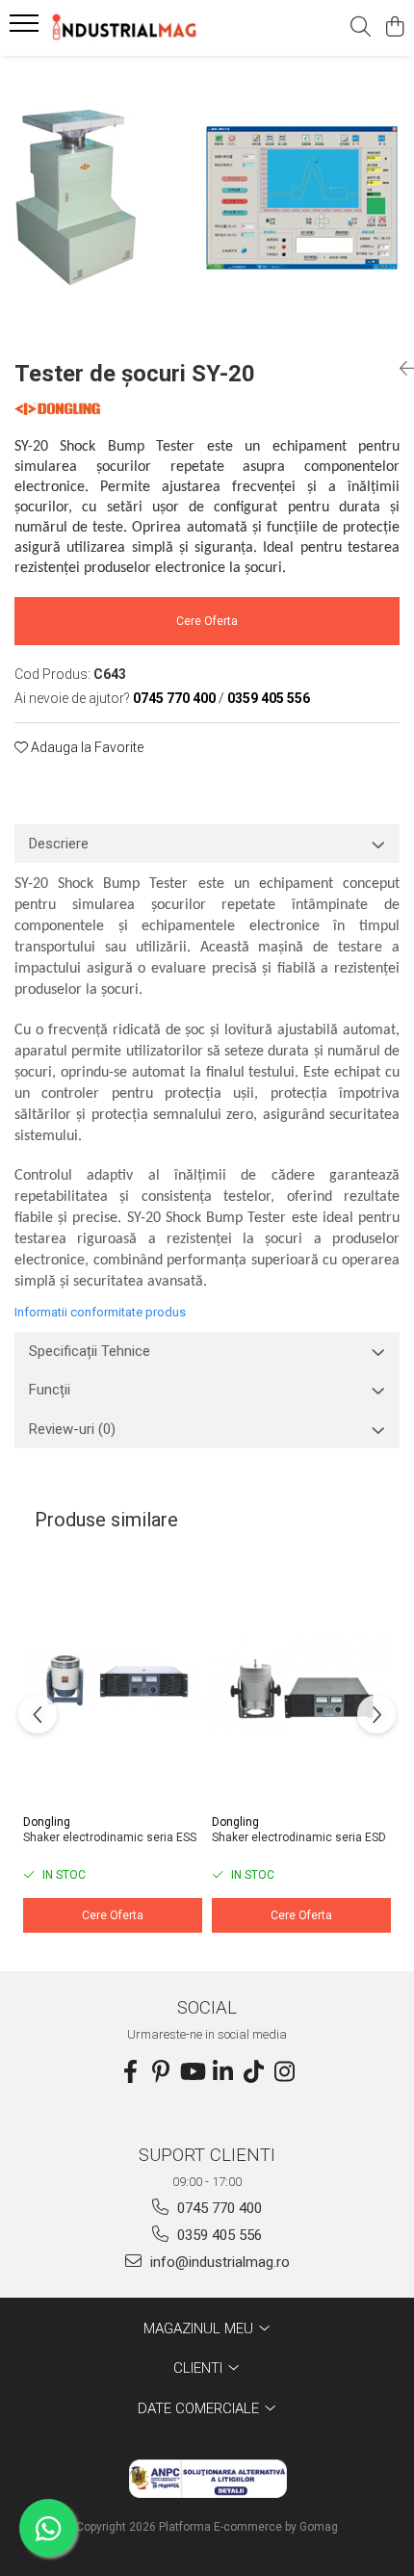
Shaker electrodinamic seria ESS (110, 1837)
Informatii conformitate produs (100, 1312)
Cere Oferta (207, 621)
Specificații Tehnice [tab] (90, 1351)
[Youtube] (192, 2072)
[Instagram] (284, 2072)
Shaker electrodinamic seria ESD (299, 1837)
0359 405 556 (218, 2235)
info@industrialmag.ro (218, 2262)
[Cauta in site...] (361, 28)
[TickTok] (253, 2072)
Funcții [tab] (50, 1390)
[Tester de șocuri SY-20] (207, 200)
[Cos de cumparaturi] (394, 28)
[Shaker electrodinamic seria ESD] (301, 1684)
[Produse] (26, 29)
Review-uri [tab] (72, 1429)
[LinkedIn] (222, 2072)
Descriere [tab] (59, 844)
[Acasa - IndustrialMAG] (125, 28)
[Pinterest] (161, 2072)
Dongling (47, 1822)
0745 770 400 (218, 2208)
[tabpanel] (207, 200)
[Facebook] (130, 2072)
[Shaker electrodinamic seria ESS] (113, 1684)
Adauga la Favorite (86, 747)
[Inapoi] (400, 369)
